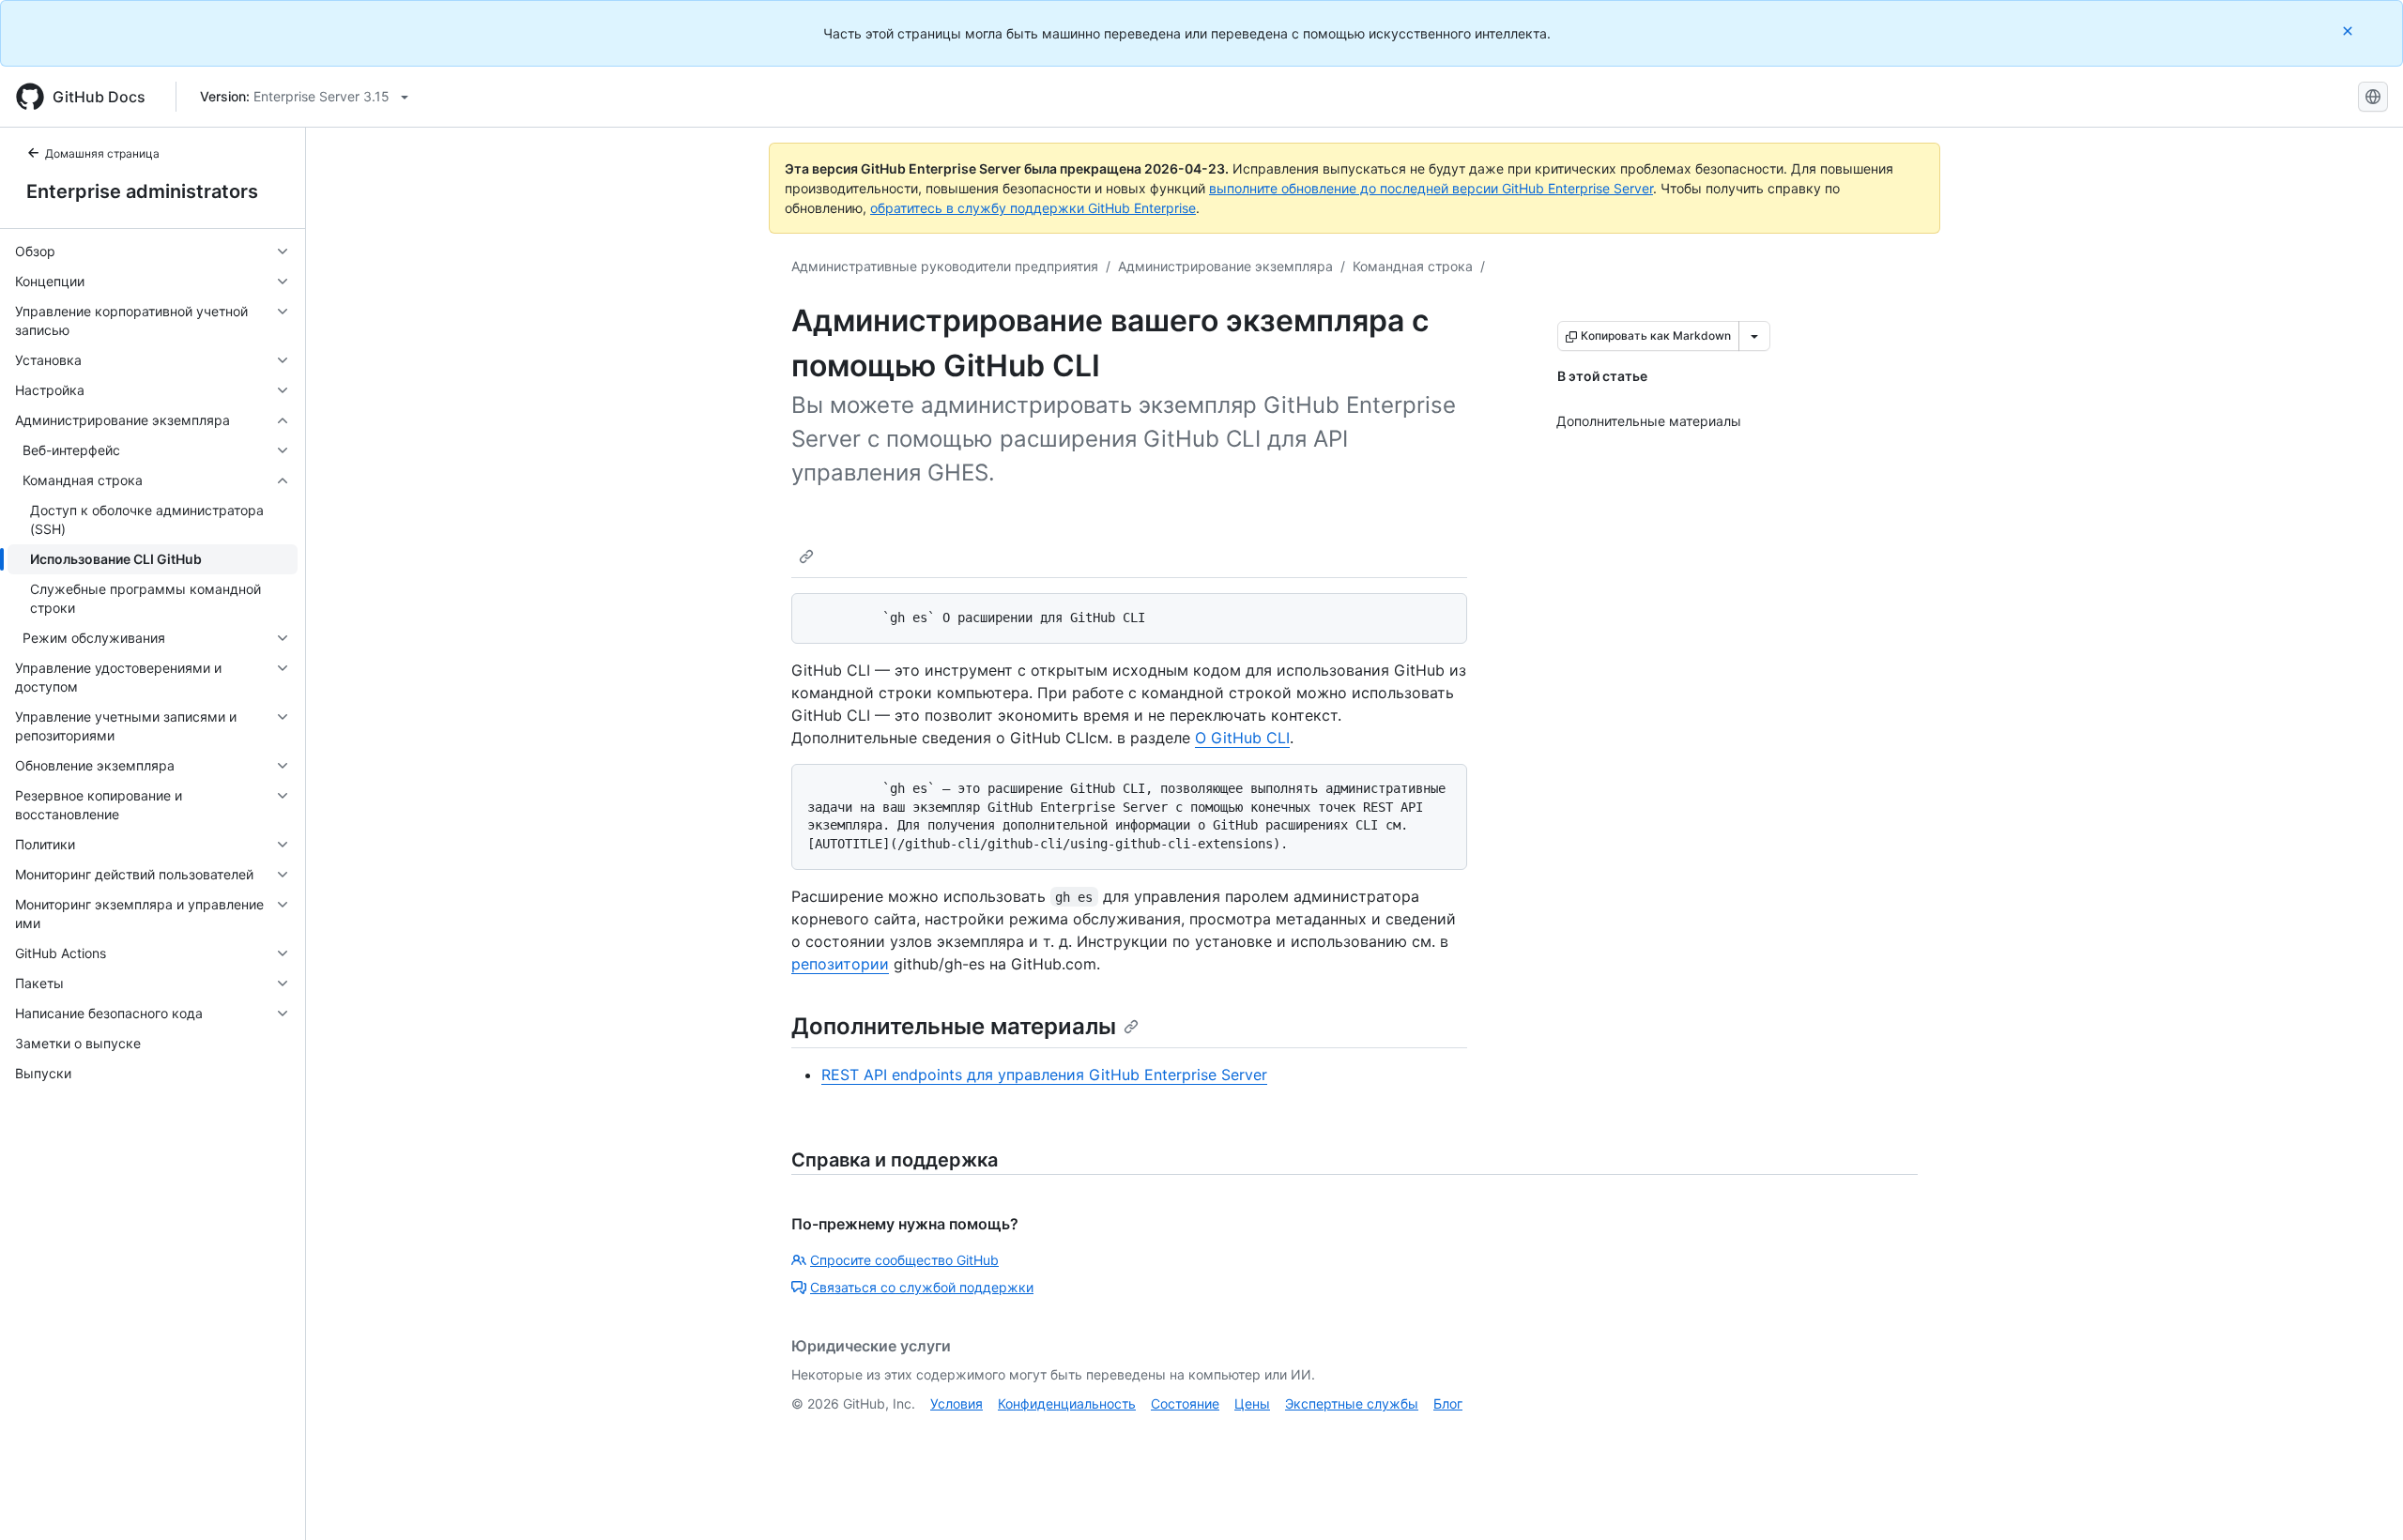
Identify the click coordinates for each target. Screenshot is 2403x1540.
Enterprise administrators (142, 191)
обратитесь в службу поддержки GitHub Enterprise (1033, 208)
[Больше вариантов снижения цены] (1754, 336)
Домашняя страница (102, 153)
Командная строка (1413, 266)
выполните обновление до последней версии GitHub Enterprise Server (1431, 188)
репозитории (840, 964)
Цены (1252, 1403)
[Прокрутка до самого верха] (2362, 1499)
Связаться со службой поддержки (922, 1287)
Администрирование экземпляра (1225, 266)
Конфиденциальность (1067, 1403)
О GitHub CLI (1242, 738)
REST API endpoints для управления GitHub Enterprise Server (1044, 1075)
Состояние (1185, 1403)
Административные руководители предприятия (945, 266)
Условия (957, 1403)
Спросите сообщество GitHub (904, 1260)
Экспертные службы (1352, 1403)
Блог (1448, 1403)
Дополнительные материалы (954, 1026)
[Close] (2349, 30)
